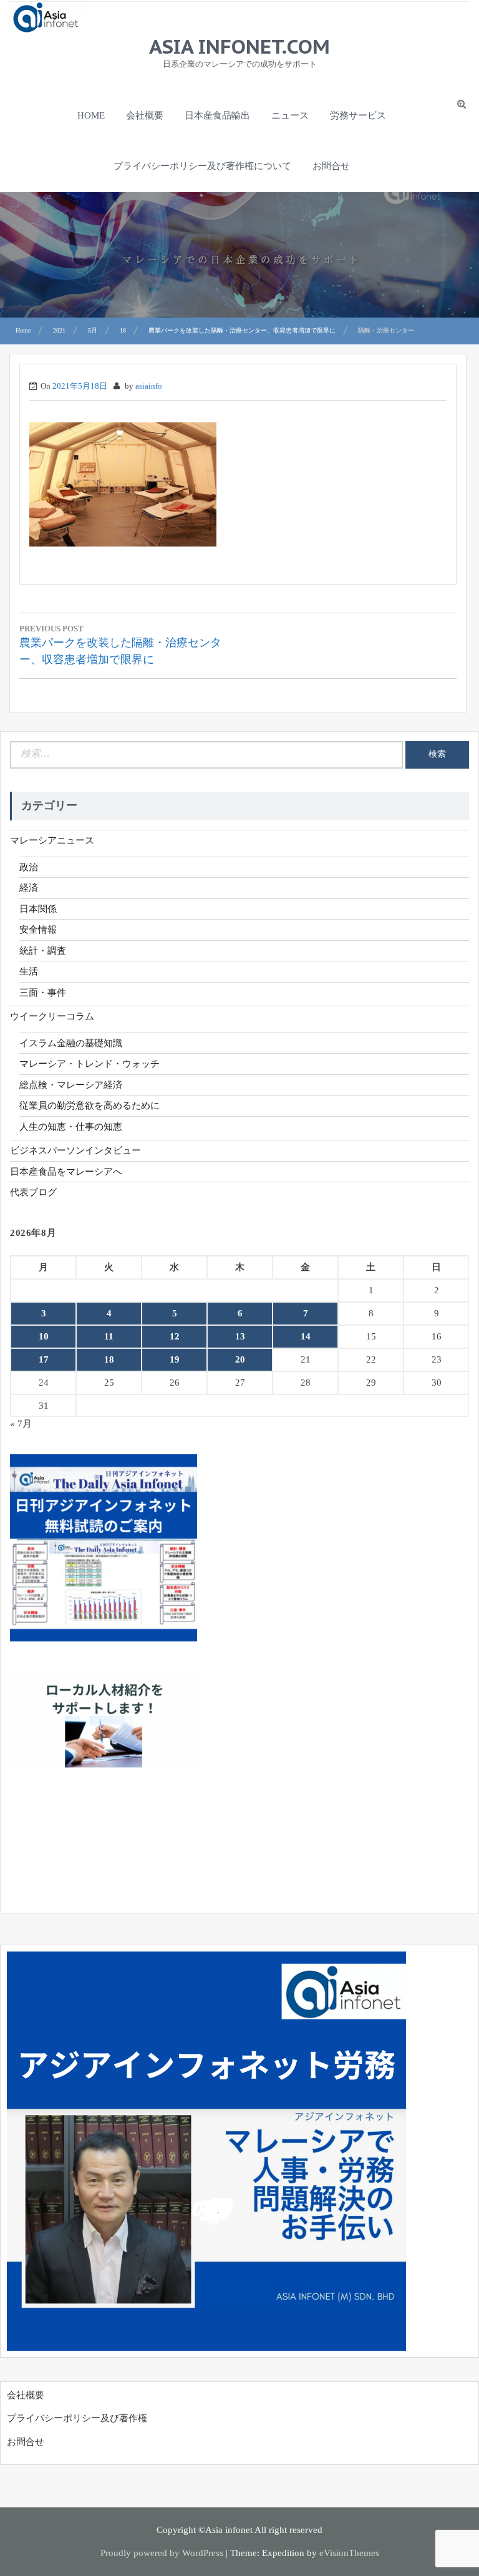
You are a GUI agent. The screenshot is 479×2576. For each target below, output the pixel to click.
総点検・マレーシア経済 (71, 1085)
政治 (29, 867)
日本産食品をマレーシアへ (66, 1172)
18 (109, 1359)
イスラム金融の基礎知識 (71, 1043)
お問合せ (331, 166)
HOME (91, 115)
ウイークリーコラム (52, 1016)
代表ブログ (33, 1192)
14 (306, 1336)
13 (240, 1336)
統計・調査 (43, 951)
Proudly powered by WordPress (162, 2553)
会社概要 (145, 115)
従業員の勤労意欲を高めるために (90, 1106)
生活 (29, 971)
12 (175, 1336)
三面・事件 (43, 993)
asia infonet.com (239, 46)
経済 (29, 888)
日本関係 (38, 909)
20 (240, 1359)
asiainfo (149, 386)
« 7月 (21, 1424)
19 (175, 1359)
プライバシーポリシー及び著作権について (202, 166)
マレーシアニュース (52, 840)
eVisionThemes (349, 2553)
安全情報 (38, 930)
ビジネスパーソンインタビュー (75, 1150)
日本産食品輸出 (217, 115)
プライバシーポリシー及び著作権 (77, 2418)
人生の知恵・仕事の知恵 (71, 1127)
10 (44, 1336)
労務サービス (358, 115)
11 (109, 1336)
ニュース (290, 115)
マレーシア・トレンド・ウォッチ (90, 1064)
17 (44, 1359)
